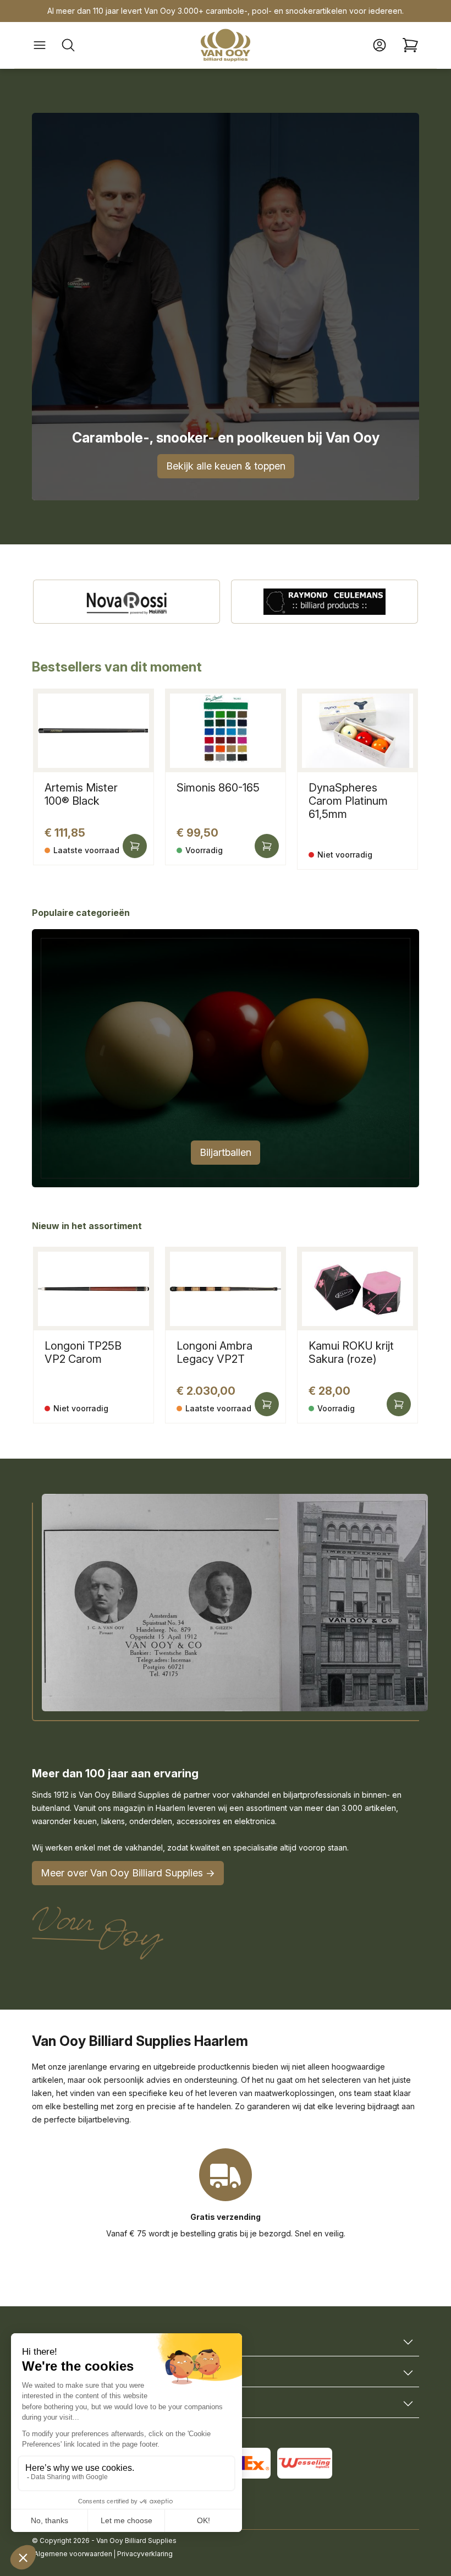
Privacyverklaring (145, 2554)
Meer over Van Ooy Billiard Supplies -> (128, 1873)
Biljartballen (226, 1152)
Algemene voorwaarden (73, 2554)
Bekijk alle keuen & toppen (226, 466)
